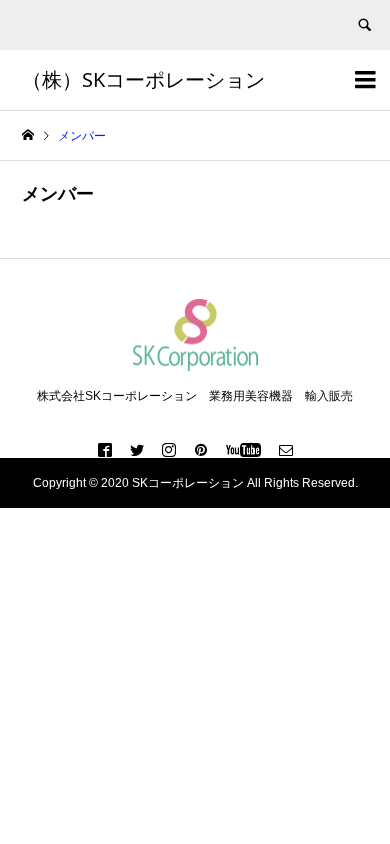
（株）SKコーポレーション (143, 79)
